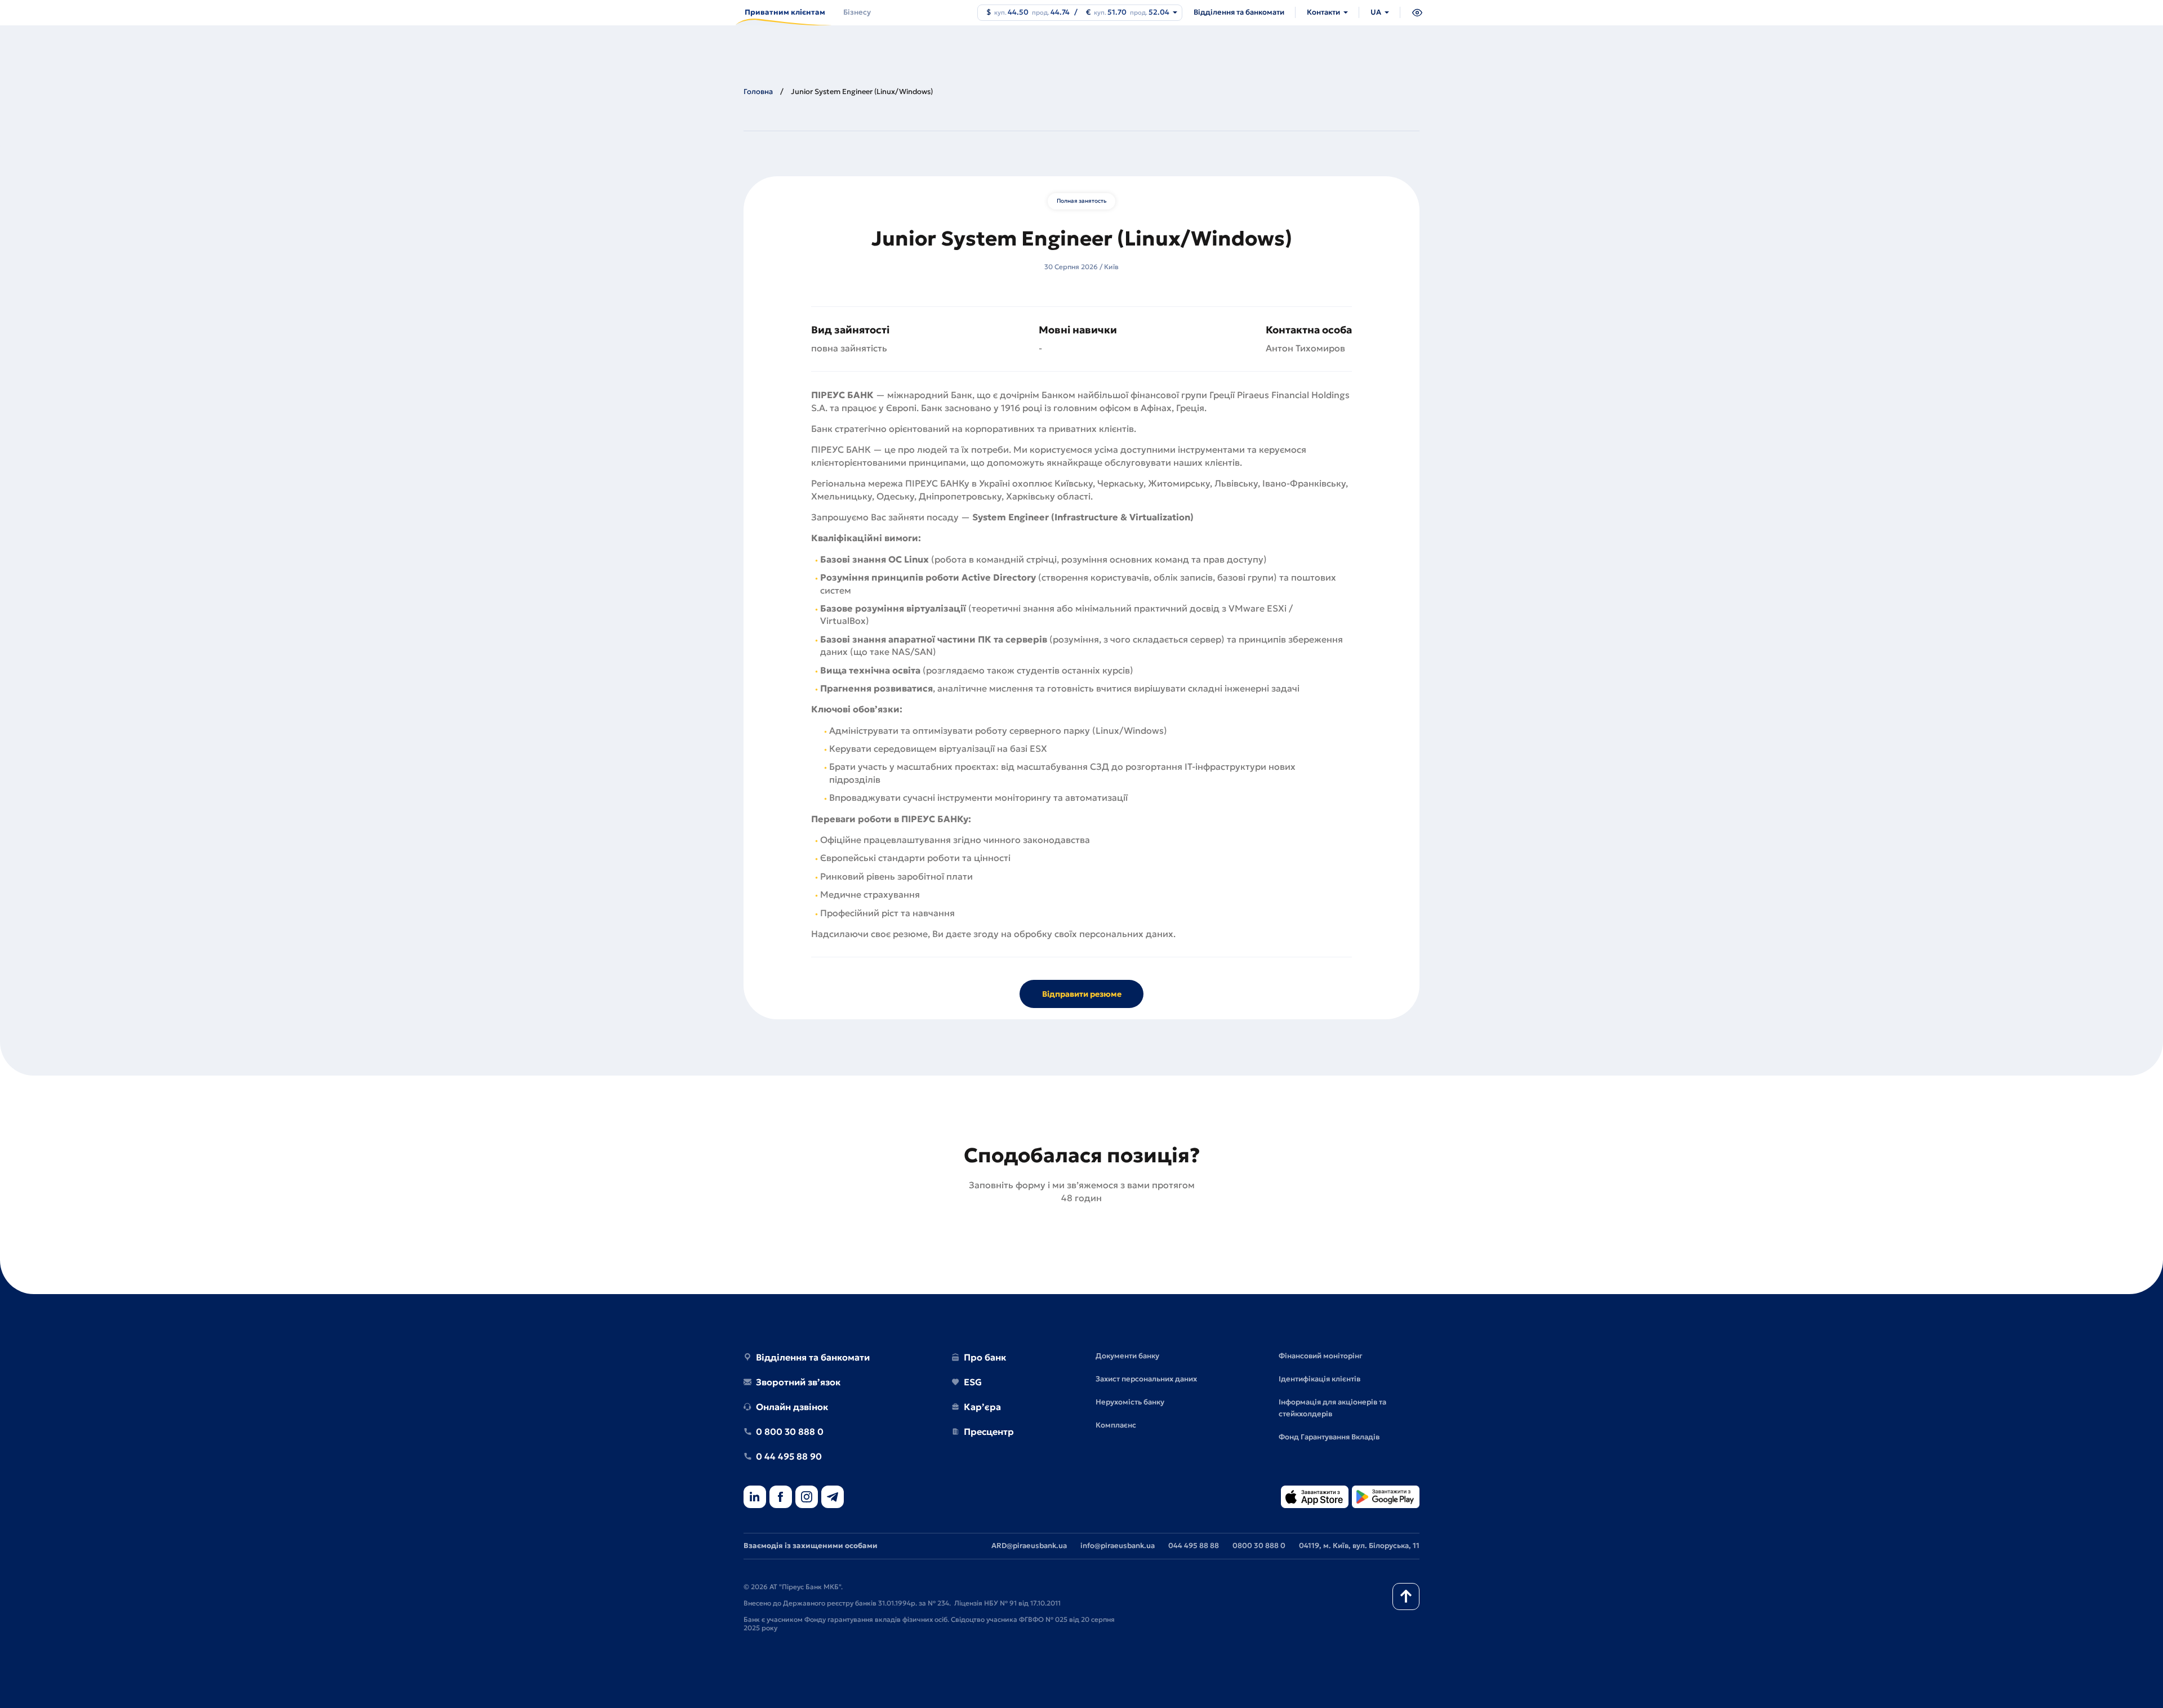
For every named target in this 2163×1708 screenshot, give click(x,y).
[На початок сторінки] (1406, 1596)
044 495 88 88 (1194, 1546)
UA (1376, 12)
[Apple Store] (1315, 1498)
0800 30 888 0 (1259, 1546)
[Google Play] (1386, 1498)
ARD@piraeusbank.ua (1029, 1546)
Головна (758, 92)
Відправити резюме (1082, 994)
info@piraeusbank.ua (1118, 1546)
